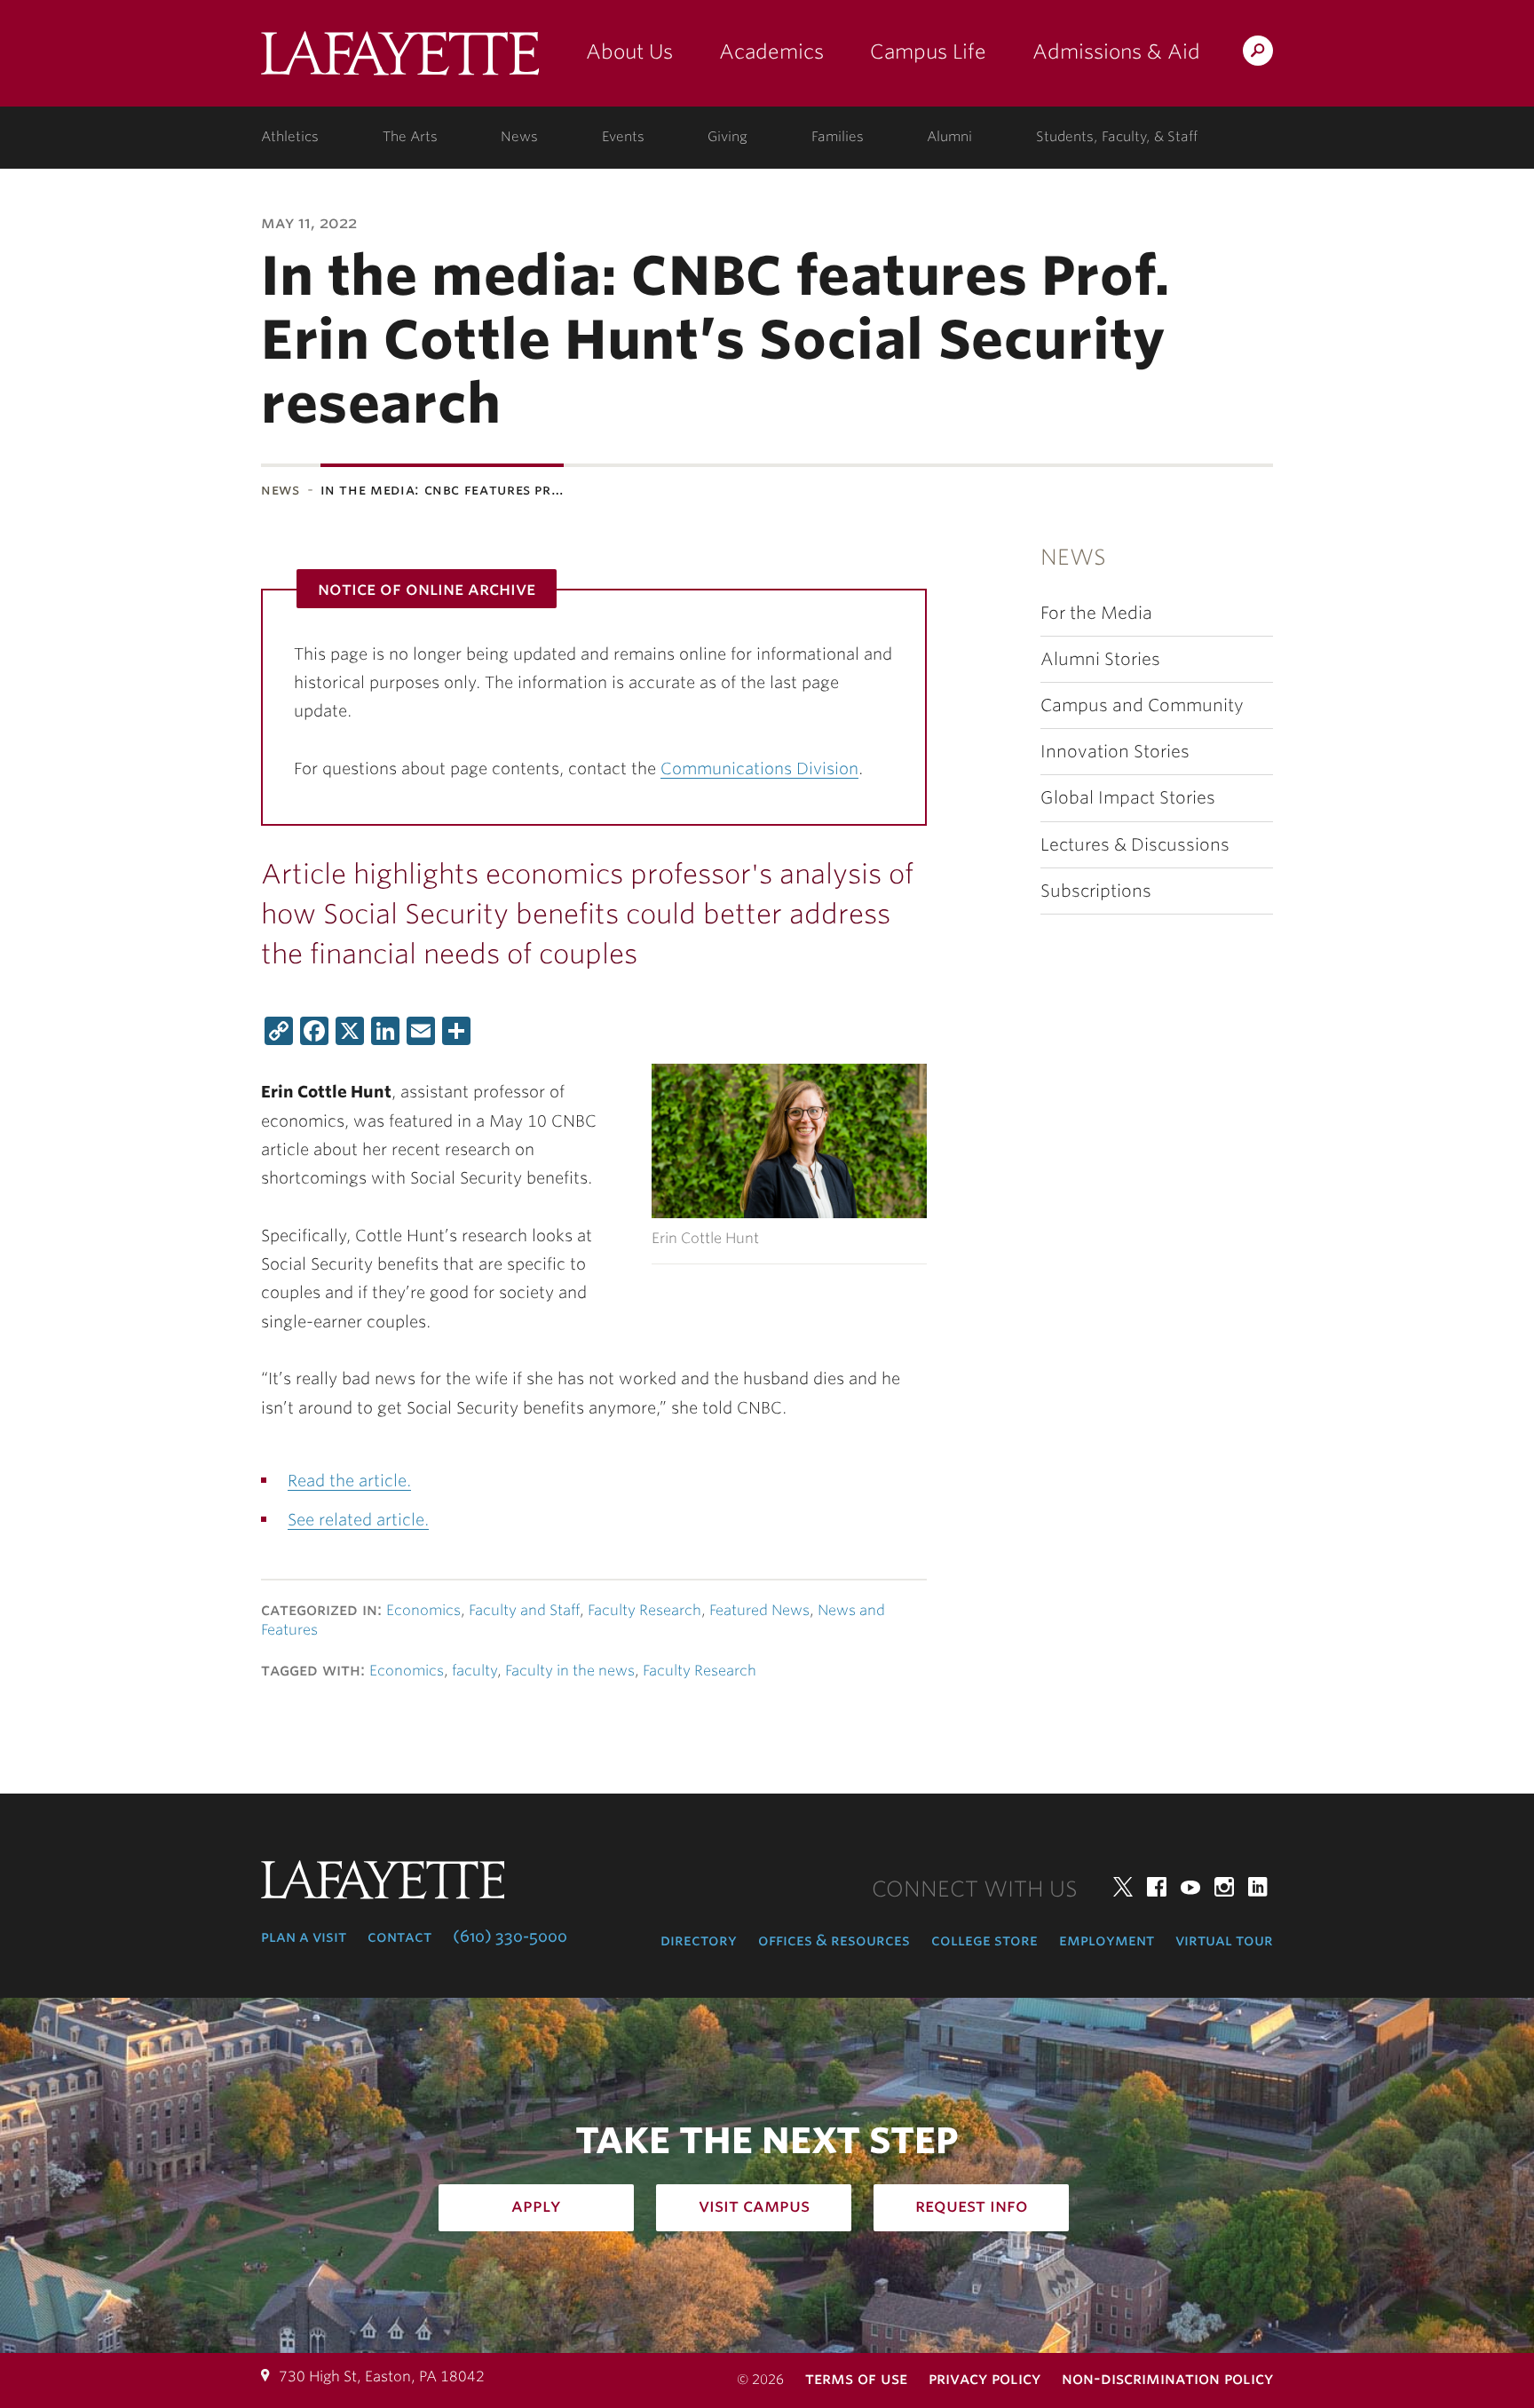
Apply (536, 2206)
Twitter (1123, 1887)
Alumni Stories (1100, 659)
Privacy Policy (984, 2378)
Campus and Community (1142, 705)
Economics (423, 1610)
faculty (474, 1671)
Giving (727, 137)
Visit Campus (754, 2206)
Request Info (972, 2206)
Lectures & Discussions (1135, 845)
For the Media (1096, 613)
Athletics (290, 137)
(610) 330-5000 (510, 1937)
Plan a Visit (304, 1937)
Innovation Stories (1115, 752)
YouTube (1190, 1887)
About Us (629, 51)
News (519, 137)
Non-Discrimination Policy (1167, 2378)
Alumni (949, 137)
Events (623, 137)
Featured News (759, 1610)
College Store (984, 1940)
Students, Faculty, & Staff (1117, 137)
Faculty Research (644, 1610)
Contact (399, 1937)
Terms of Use (856, 2378)
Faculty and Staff (524, 1610)
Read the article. (349, 1481)
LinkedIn (1258, 1887)
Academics (771, 51)
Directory (699, 1940)
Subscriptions (1096, 891)
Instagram (1224, 1887)
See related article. (358, 1520)
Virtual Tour (1224, 1940)
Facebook (1157, 1887)
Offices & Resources (834, 1940)
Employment (1107, 1940)
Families (838, 137)
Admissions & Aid (1116, 51)
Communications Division (759, 768)
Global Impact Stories (1128, 798)
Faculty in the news (570, 1671)
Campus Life (928, 51)
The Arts (410, 137)
